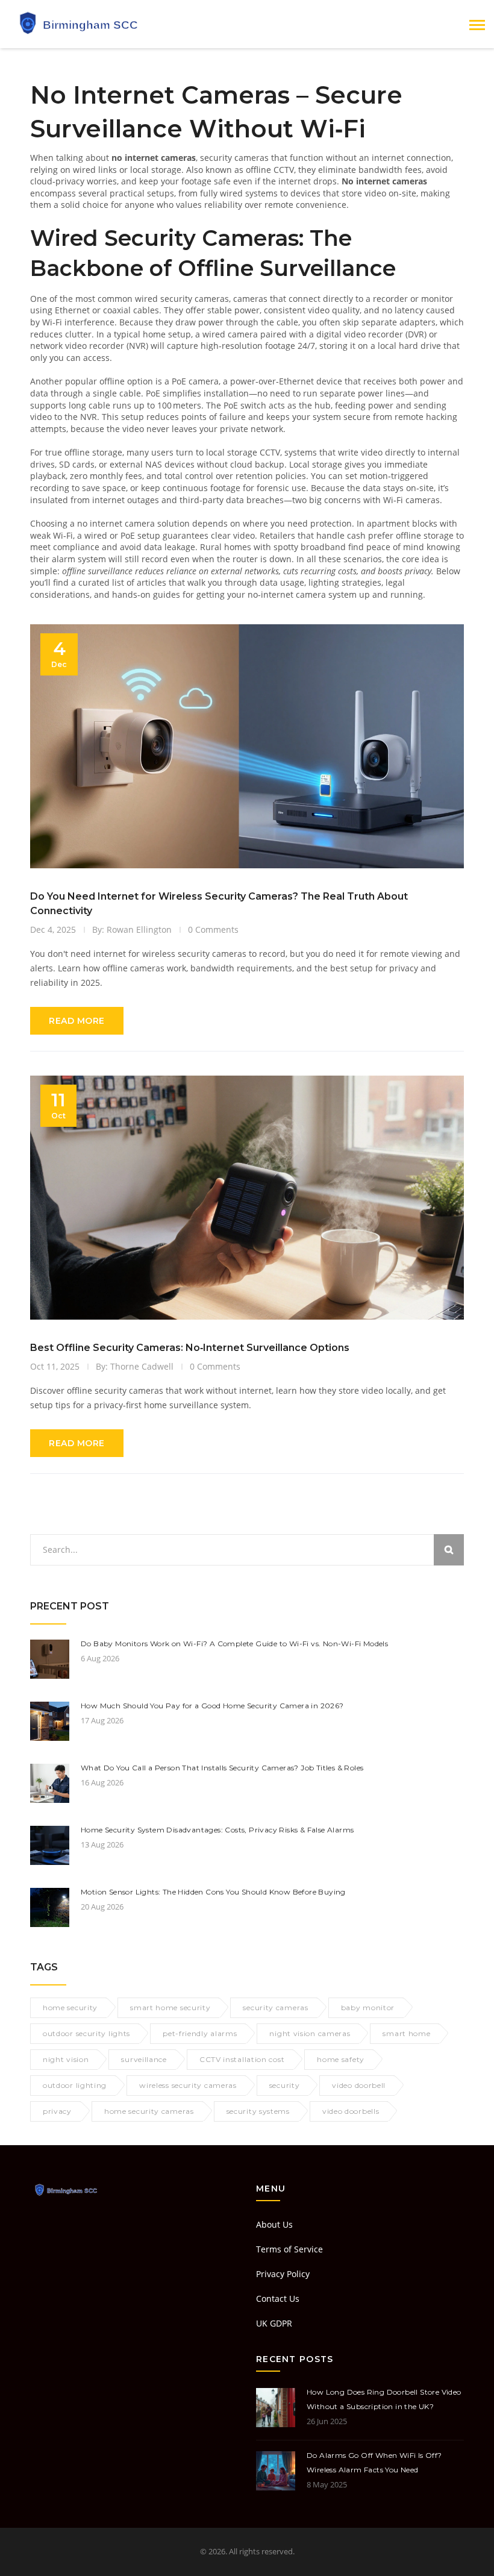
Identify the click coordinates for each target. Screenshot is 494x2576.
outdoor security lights (86, 2033)
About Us (274, 2224)
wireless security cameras (188, 2085)
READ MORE (77, 1021)
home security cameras (149, 2111)
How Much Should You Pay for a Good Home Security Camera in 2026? (212, 1706)
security (285, 2085)
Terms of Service (289, 2249)
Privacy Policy (283, 2274)
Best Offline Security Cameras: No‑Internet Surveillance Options (190, 1348)
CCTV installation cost (242, 2059)
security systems (258, 2111)
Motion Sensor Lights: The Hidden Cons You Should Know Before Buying (213, 1892)
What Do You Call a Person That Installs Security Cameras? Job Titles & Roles (222, 1768)
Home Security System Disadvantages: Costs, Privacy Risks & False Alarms (217, 1830)
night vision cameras (310, 2033)
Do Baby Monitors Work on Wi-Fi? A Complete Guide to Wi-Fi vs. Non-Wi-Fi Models (234, 1644)
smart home (406, 2033)
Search (449, 1550)
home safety (341, 2059)
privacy (57, 2111)
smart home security (170, 2007)
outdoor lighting (75, 2085)
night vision (66, 2059)
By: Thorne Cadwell (135, 1366)
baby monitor (368, 2007)
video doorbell (359, 2085)
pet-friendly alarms (200, 2033)
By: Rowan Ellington (132, 929)
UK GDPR (274, 2323)
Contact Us (278, 2299)
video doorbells (351, 2111)
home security (70, 2007)
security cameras (275, 2007)
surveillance (144, 2059)
